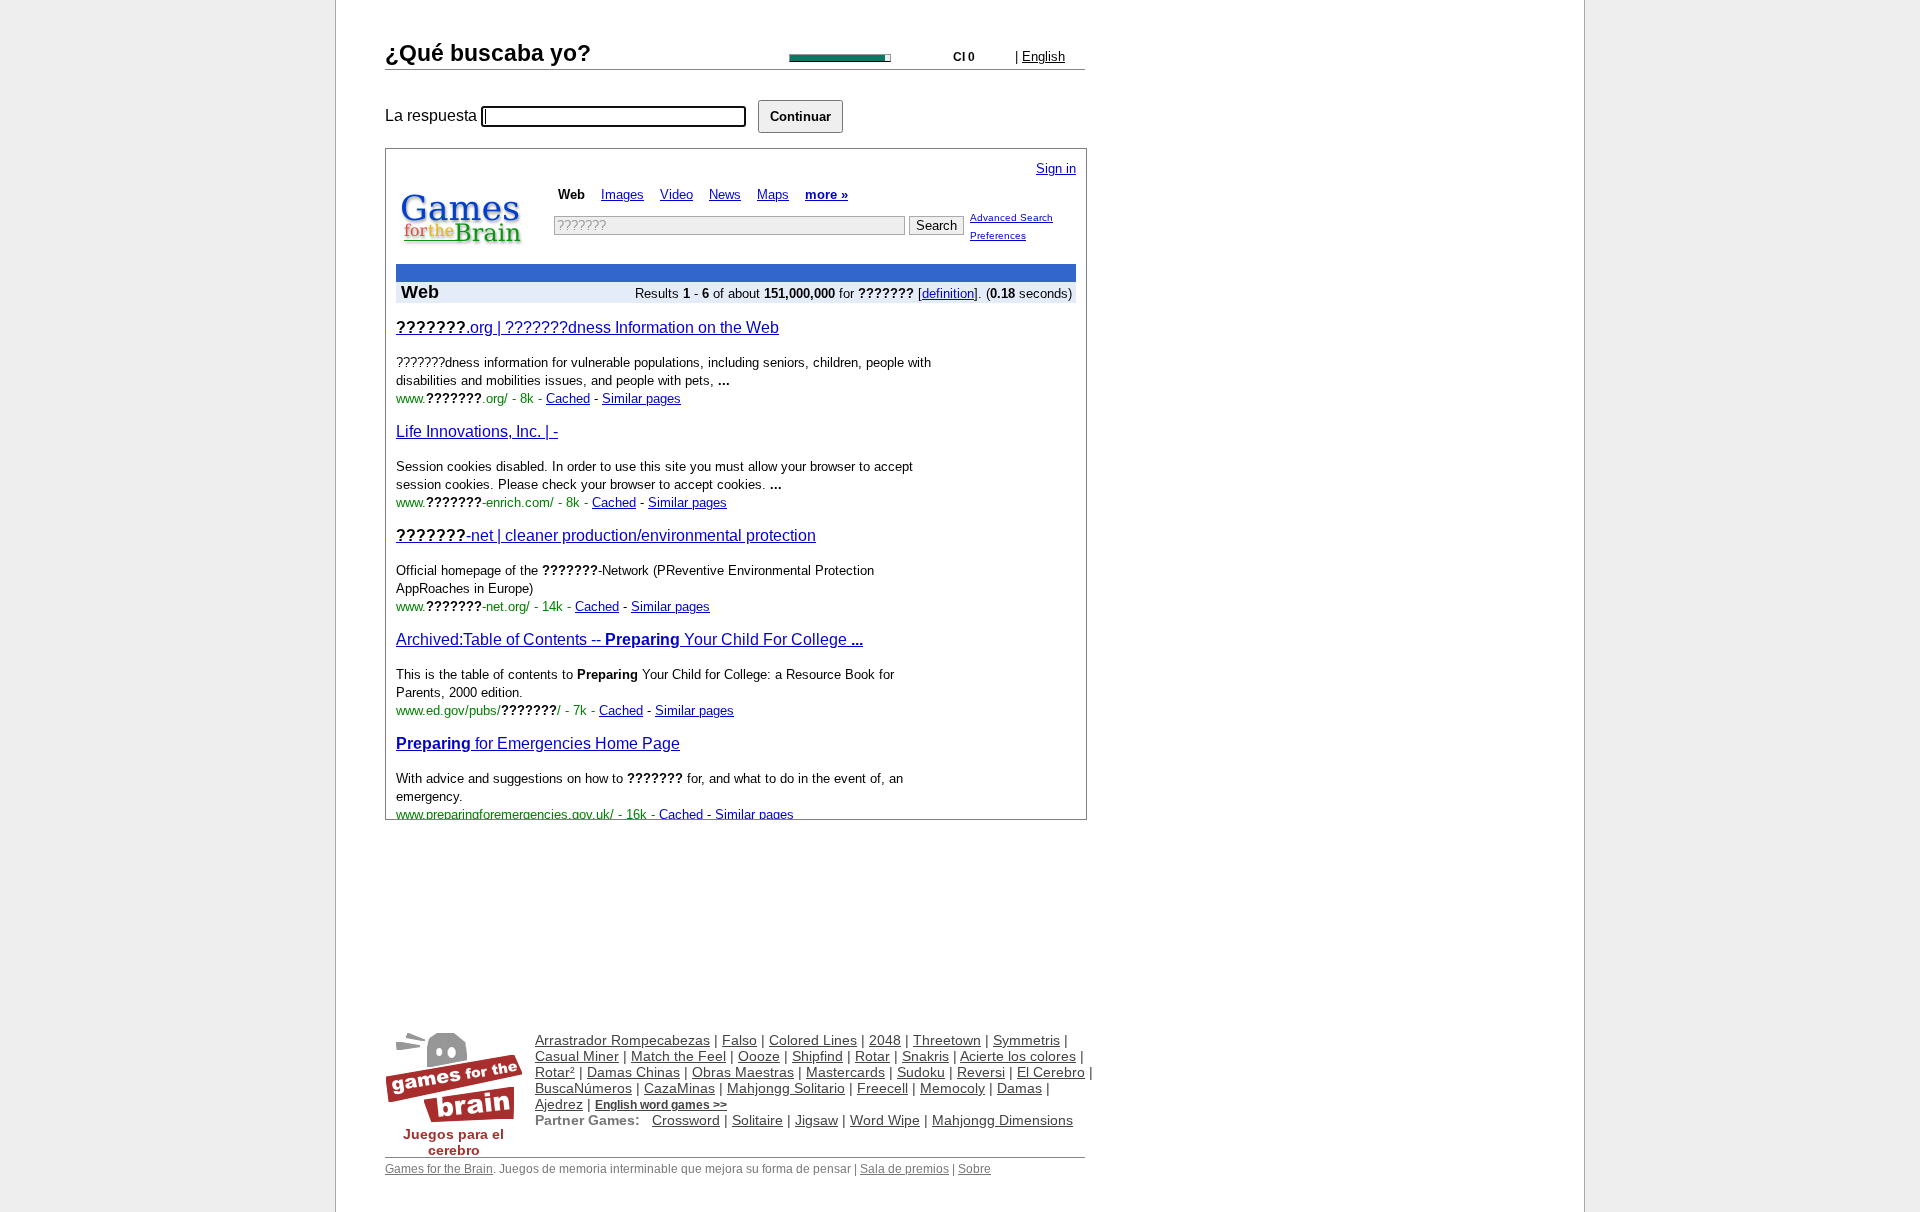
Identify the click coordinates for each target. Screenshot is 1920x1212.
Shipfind (817, 1056)
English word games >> (661, 1105)
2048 (885, 1040)
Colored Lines (813, 1040)
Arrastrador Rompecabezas (622, 1040)
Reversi (981, 1072)
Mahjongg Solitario (786, 1088)
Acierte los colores (1018, 1056)
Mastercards (845, 1072)
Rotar (872, 1056)
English (1043, 56)
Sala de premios (904, 1169)
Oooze (759, 1056)
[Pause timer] (840, 58)
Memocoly (952, 1088)
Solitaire (757, 1120)
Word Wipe (885, 1120)
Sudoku (921, 1072)
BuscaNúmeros (583, 1088)
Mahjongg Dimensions (1002, 1120)
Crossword (686, 1120)
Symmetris (1026, 1040)
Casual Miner (577, 1056)
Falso (739, 1040)
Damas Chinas (633, 1072)
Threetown (947, 1040)
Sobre (974, 1169)
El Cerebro (1051, 1072)
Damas (1019, 1088)
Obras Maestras (743, 1072)
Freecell (882, 1088)
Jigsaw (816, 1120)
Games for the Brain (439, 1169)
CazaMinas (679, 1088)
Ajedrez (559, 1104)
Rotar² (555, 1072)
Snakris (925, 1056)
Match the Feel (678, 1056)
